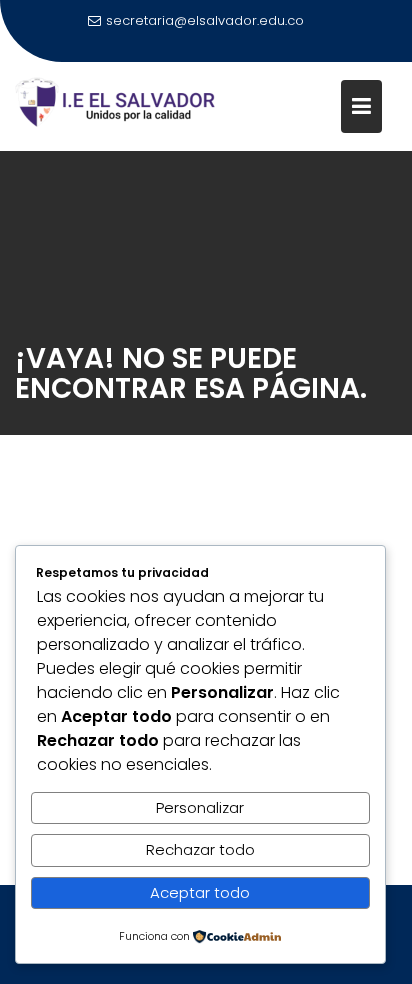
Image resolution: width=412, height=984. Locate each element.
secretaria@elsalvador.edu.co (205, 20)
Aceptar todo (200, 892)
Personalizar (200, 807)
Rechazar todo (200, 849)
